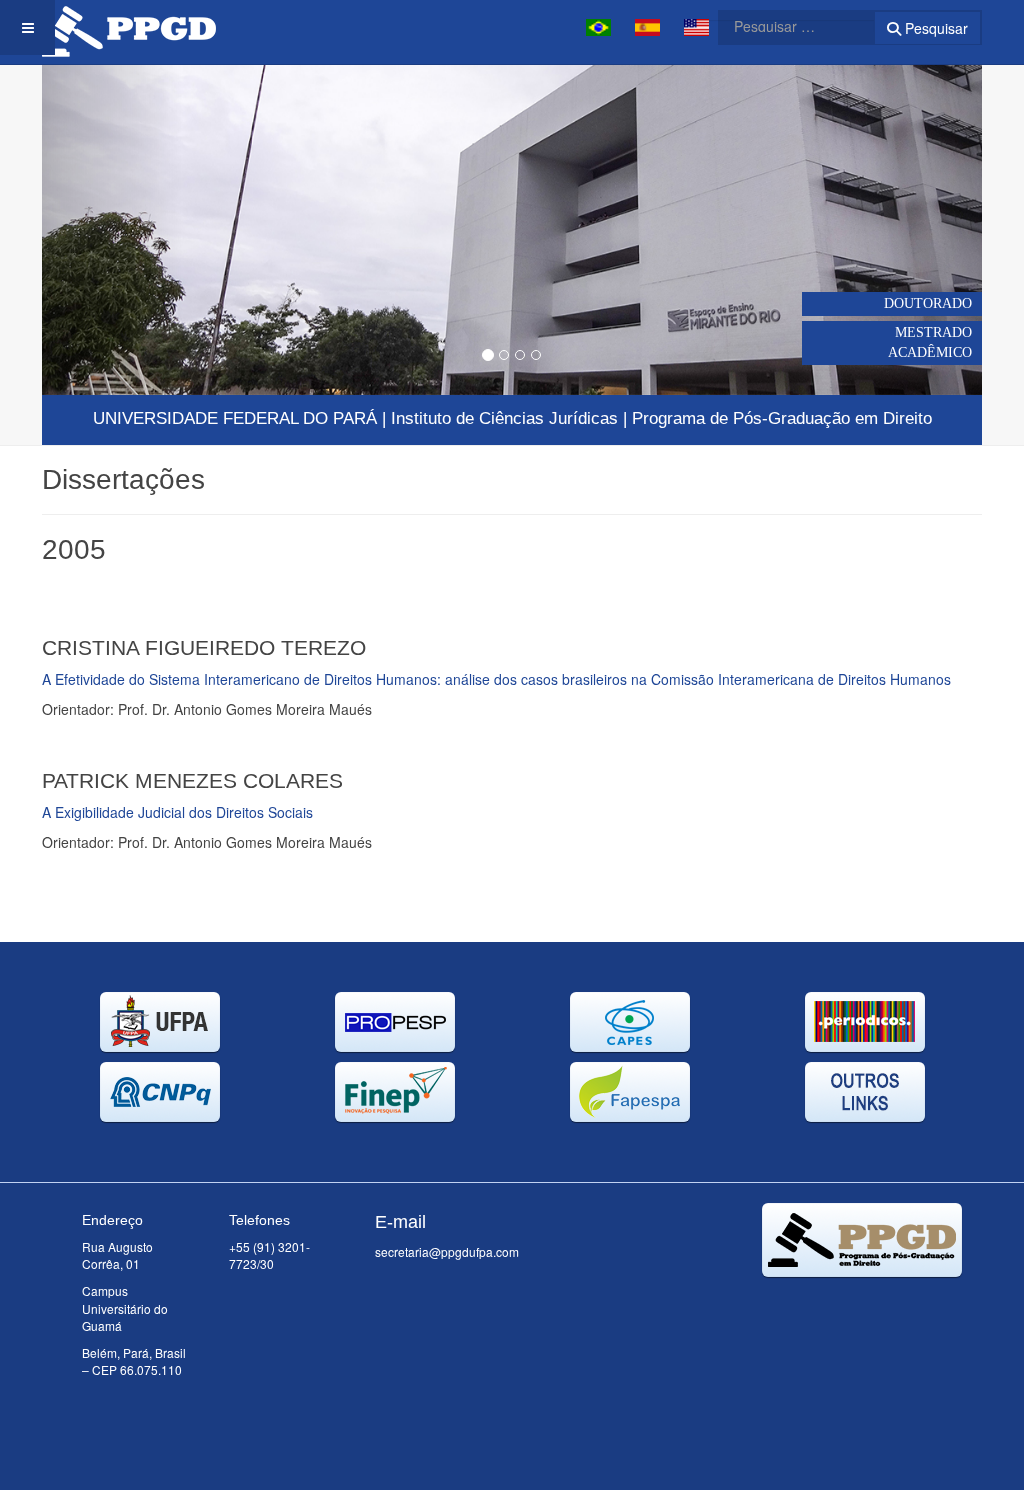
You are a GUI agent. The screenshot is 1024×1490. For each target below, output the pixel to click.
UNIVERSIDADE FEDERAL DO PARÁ (235, 418)
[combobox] (784, 26)
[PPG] (129, 27)
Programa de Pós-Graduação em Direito (782, 418)
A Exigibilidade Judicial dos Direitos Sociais (177, 812)
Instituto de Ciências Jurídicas (504, 418)
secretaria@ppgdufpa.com (447, 1251)
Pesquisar (934, 28)
